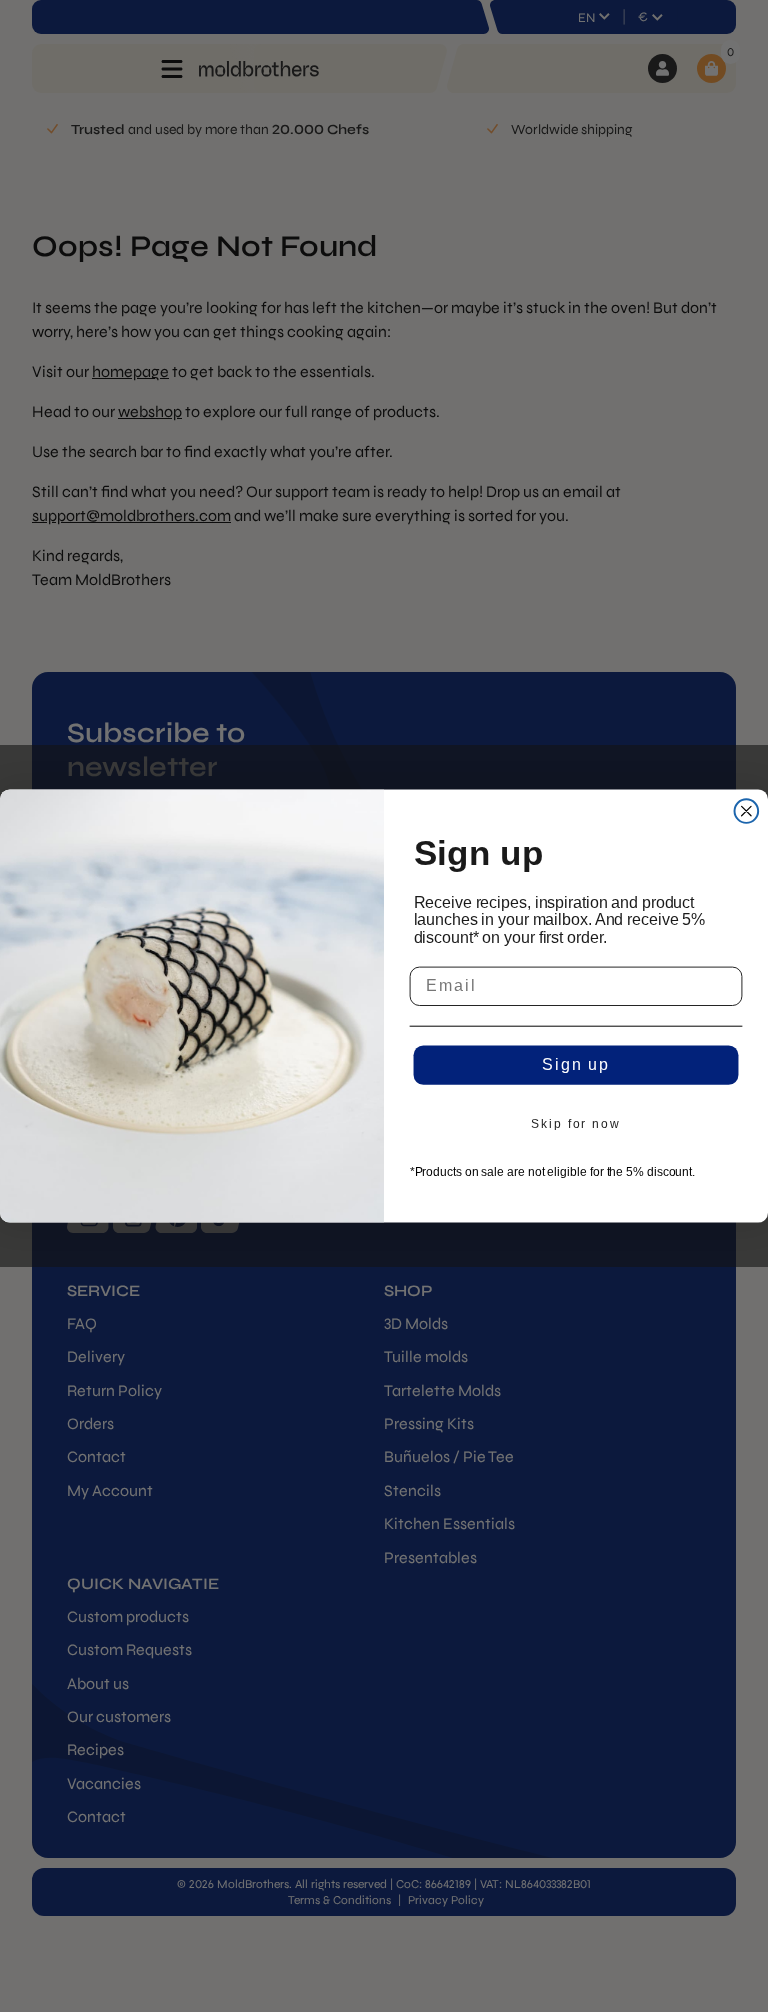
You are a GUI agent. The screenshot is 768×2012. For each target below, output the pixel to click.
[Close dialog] (747, 811)
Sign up (576, 1065)
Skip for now (576, 1125)
